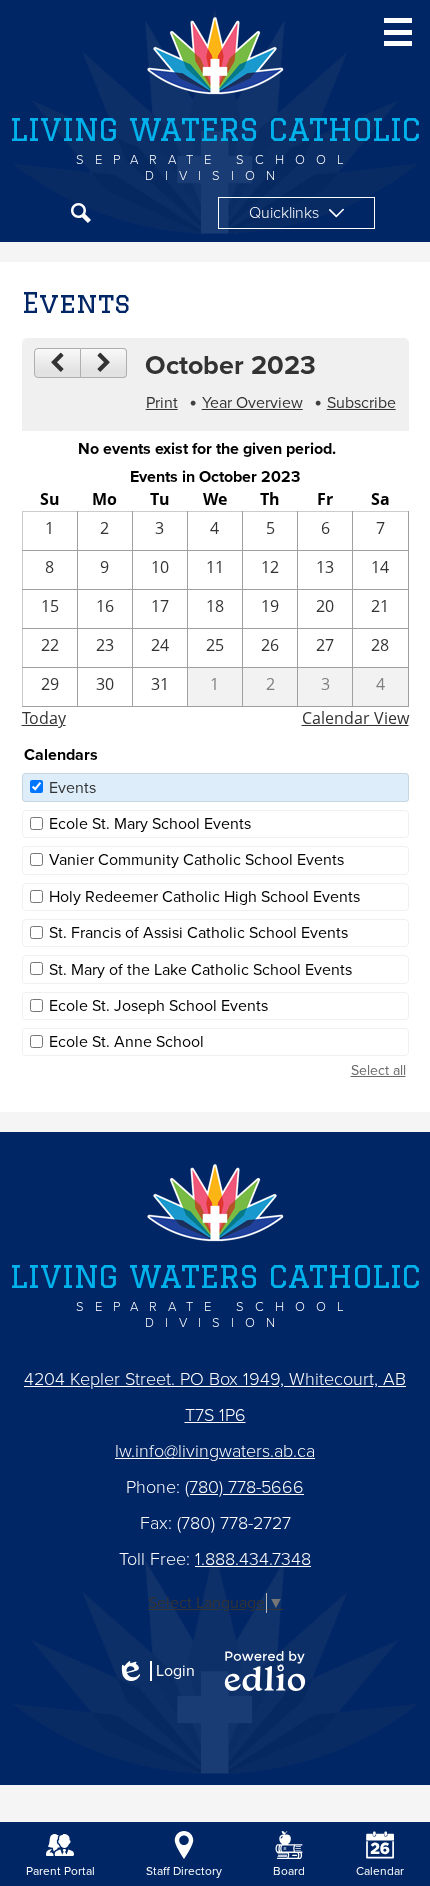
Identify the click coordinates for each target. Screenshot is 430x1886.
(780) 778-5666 (244, 1487)
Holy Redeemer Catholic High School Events (204, 897)
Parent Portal (60, 1871)
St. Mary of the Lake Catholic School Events (200, 970)
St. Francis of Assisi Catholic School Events (198, 933)
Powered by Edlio (265, 1671)
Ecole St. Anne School (126, 1042)
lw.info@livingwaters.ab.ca (215, 1451)
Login (155, 1671)
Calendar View (355, 718)
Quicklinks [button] (284, 213)
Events (72, 788)
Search (81, 213)
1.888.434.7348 (253, 1559)
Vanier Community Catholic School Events (196, 860)
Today (44, 718)
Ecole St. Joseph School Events (158, 1006)
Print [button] (162, 403)
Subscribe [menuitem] (361, 403)
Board (289, 1871)
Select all (378, 1070)
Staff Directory (184, 1871)
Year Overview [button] (252, 403)
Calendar (380, 1871)
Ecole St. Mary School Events (150, 824)
